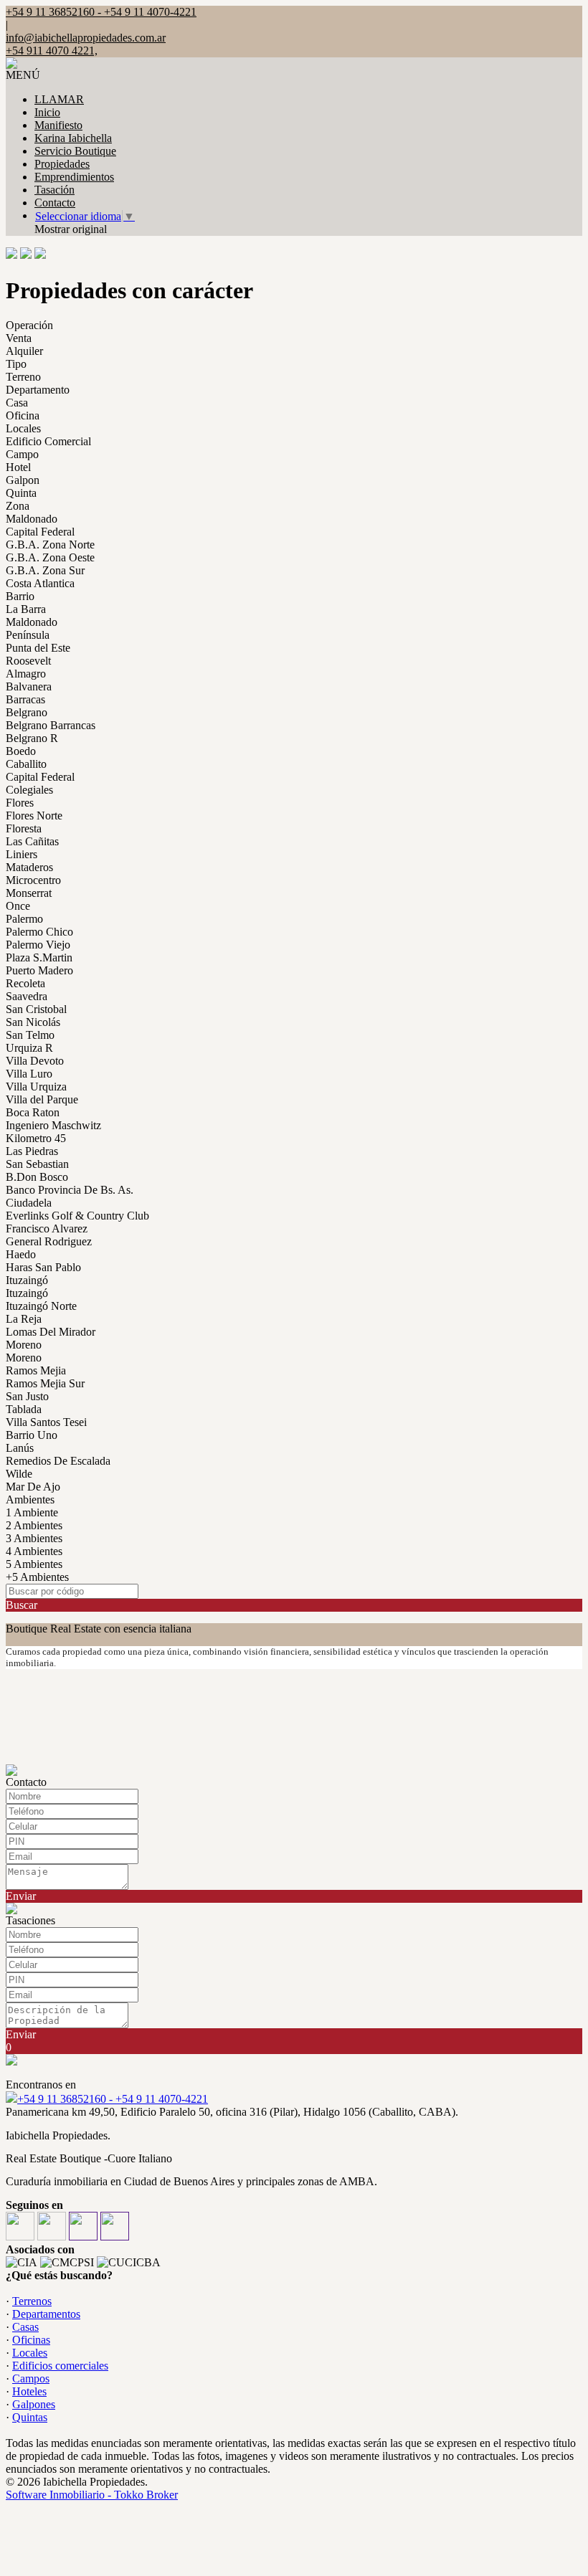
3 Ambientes (34, 1538)
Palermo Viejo (38, 945)
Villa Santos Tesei (46, 1422)
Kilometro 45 (36, 1138)
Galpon (23, 480)
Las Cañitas (32, 841)
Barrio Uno (32, 1435)
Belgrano (27, 712)
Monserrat (29, 893)
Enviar (21, 1896)
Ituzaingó (27, 1280)
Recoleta (25, 983)
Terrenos (32, 2301)
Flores (20, 803)
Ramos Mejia (36, 1370)
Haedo (21, 1254)
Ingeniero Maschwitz (53, 1125)
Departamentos (46, 2314)
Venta (19, 338)
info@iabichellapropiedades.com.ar (86, 38)
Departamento (38, 390)
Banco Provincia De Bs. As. (70, 1190)
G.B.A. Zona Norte (50, 545)
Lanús (20, 1448)
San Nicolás (33, 1022)
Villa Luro (29, 1074)
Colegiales (29, 790)
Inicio (47, 112)
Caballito (26, 764)
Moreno (24, 1345)
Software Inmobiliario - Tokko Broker (92, 2495)
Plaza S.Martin (39, 957)
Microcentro (33, 880)
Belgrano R (32, 738)
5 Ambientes (34, 1564)
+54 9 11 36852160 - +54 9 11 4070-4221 (113, 2099)
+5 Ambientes (37, 1577)
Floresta (24, 828)
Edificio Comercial (48, 441)
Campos (31, 2378)
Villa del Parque (42, 1099)
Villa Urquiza (36, 1087)
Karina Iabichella (73, 138)
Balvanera (29, 686)
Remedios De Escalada (58, 1461)
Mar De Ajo (33, 1487)
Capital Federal (40, 532)
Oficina (23, 415)
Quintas (30, 2417)
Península (28, 635)
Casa (17, 403)
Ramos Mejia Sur (45, 1383)
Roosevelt (28, 661)
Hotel (18, 467)
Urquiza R (29, 1048)
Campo (22, 454)
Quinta (21, 493)
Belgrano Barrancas (51, 725)
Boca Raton (33, 1112)
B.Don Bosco (37, 1177)
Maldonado (32, 519)
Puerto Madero (39, 970)
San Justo (27, 1396)
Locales (23, 428)
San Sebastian (37, 1164)
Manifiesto (58, 125)
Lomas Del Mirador (51, 1332)
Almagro (26, 674)
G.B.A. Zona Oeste (50, 557)
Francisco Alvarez (47, 1228)
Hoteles (29, 2391)
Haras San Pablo (43, 1267)
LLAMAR (59, 99)
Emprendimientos (74, 177)
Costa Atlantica (40, 583)
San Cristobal (36, 1009)
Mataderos (29, 867)
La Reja (24, 1319)
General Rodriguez (49, 1241)
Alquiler (24, 351)
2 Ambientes (34, 1525)
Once (18, 906)
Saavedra (27, 996)
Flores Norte (34, 816)
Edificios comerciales (60, 2366)
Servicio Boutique (75, 151)
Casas (25, 2327)
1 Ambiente (32, 1512)
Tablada (24, 1409)
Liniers (22, 854)
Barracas (25, 699)
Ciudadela (29, 1203)
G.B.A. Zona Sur (45, 570)
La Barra (26, 609)
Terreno (23, 377)
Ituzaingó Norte (41, 1306)
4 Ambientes (34, 1551)
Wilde (19, 1474)
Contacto (55, 203)
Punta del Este (38, 648)
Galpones (34, 2404)
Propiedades (62, 164)
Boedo (21, 751)
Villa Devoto (35, 1061)
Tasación (54, 190)
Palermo (24, 919)
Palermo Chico (39, 932)
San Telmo (30, 1035)
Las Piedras (32, 1151)
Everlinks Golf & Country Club (77, 1216)
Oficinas (31, 2340)
